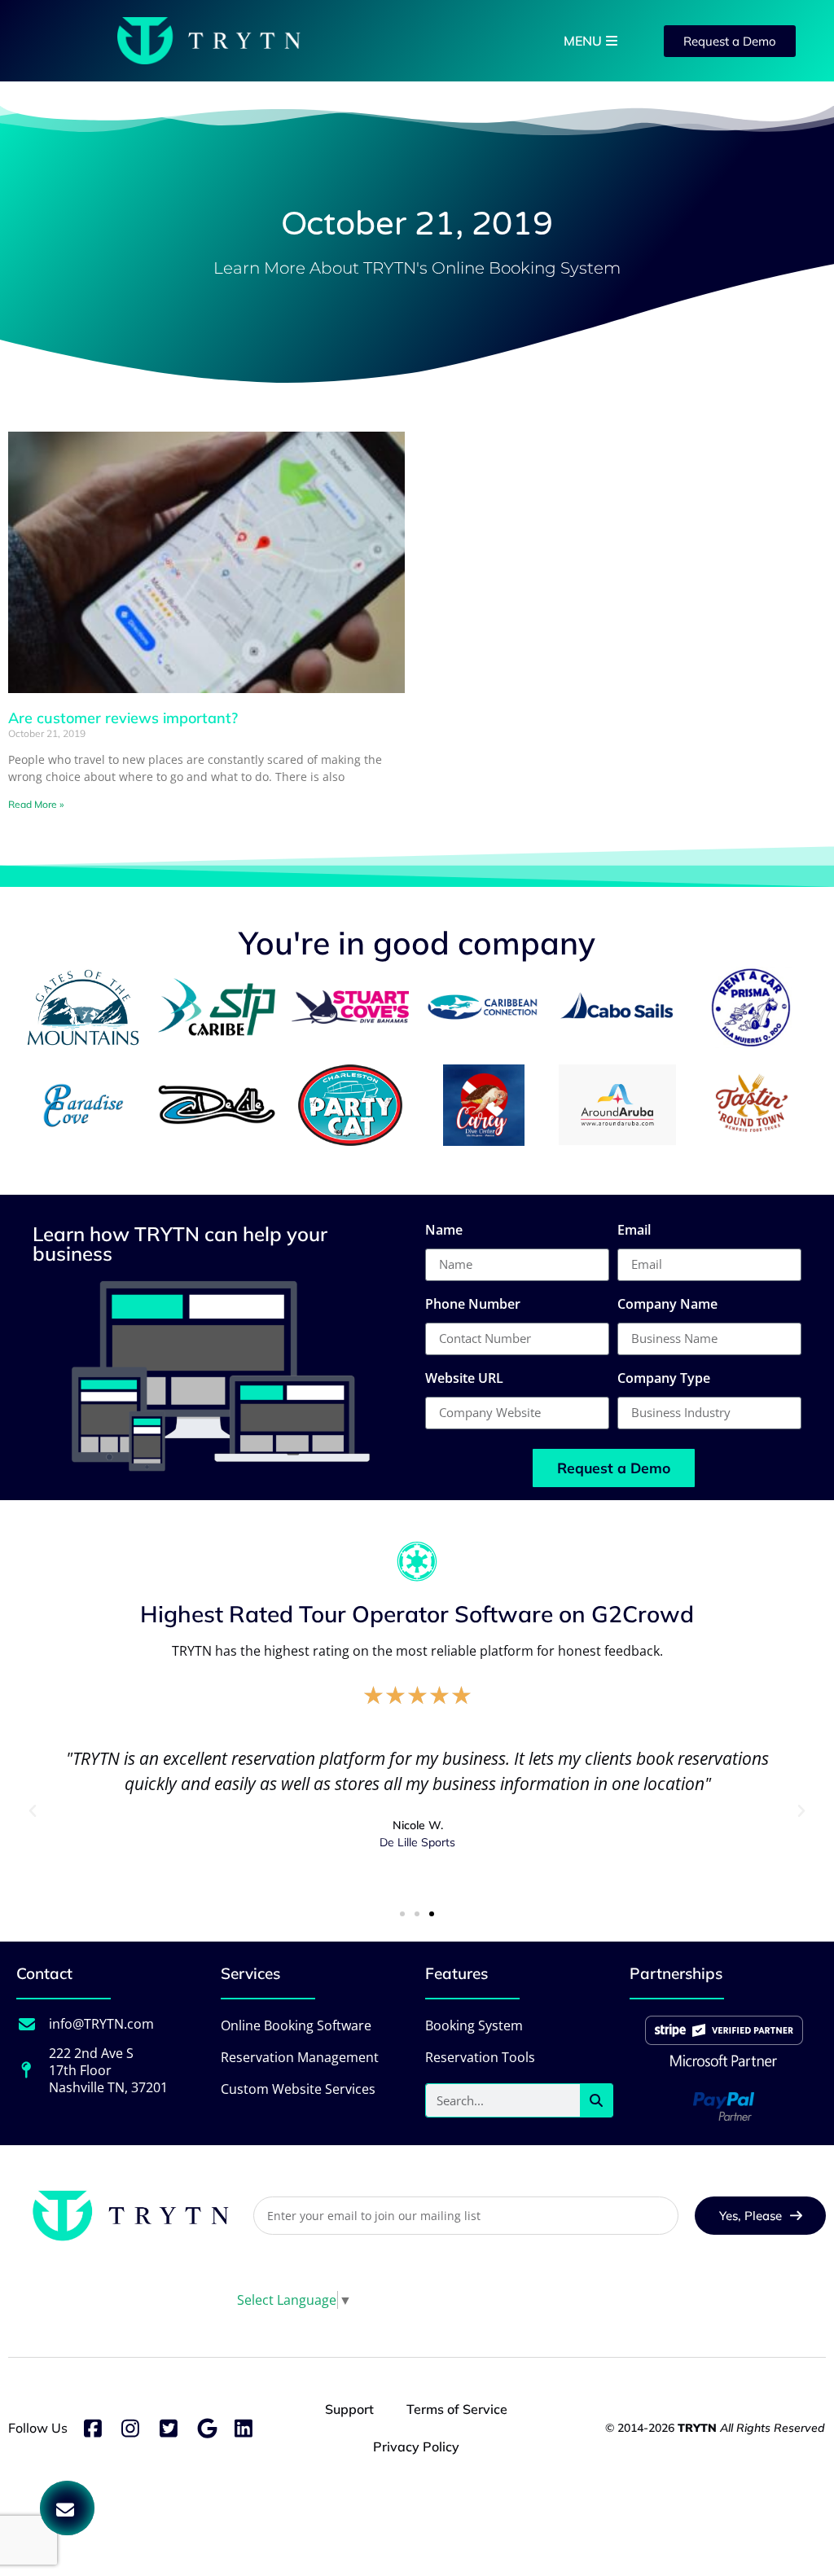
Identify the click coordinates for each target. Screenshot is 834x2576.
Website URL (464, 1379)
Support (349, 2409)
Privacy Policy (416, 2447)
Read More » (36, 804)
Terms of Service (457, 2409)
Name (444, 1231)
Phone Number (473, 1305)
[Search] (596, 2100)
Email (634, 1231)
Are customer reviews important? (123, 718)
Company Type (664, 1379)
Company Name (667, 1305)
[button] (33, 1811)
